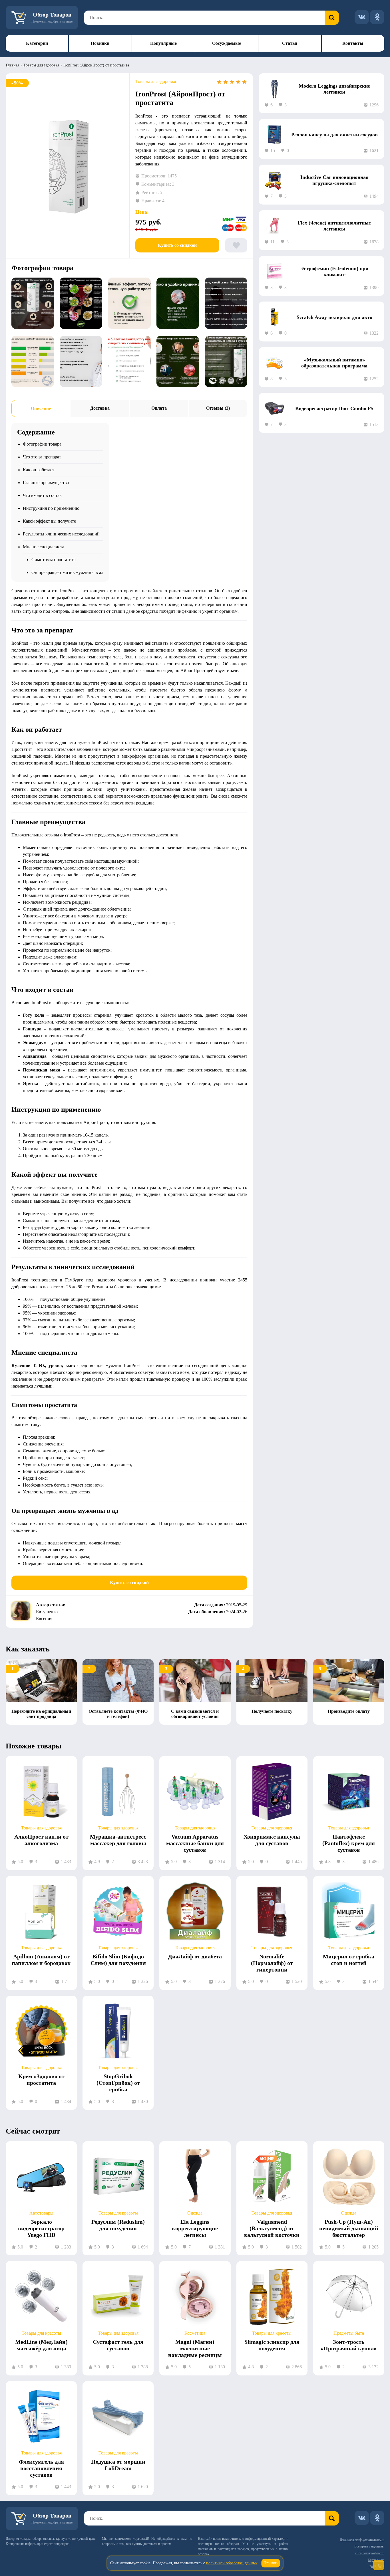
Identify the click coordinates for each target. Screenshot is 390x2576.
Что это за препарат (42, 457)
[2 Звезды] (226, 82)
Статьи (290, 43)
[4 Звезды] (238, 82)
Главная (12, 65)
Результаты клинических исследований (61, 534)
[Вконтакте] (362, 17)
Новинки (100, 43)
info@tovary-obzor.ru (370, 2553)
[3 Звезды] (232, 82)
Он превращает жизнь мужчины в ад (67, 572)
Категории (37, 43)
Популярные (163, 43)
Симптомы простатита (54, 560)
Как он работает (39, 470)
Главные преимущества (46, 483)
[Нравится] (236, 245)
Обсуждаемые (227, 43)
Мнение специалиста (44, 547)
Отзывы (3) (218, 408)
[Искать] (332, 18)
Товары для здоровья (41, 65)
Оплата (159, 408)
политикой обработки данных (232, 2563)
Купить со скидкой (177, 245)
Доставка (100, 408)
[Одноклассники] (377, 17)
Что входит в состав (42, 495)
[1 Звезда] (219, 82)
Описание (41, 408)
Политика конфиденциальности (362, 2539)
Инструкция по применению (51, 508)
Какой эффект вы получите (49, 521)
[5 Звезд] (244, 82)
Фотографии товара (42, 444)
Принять (271, 2563)
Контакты (353, 43)
